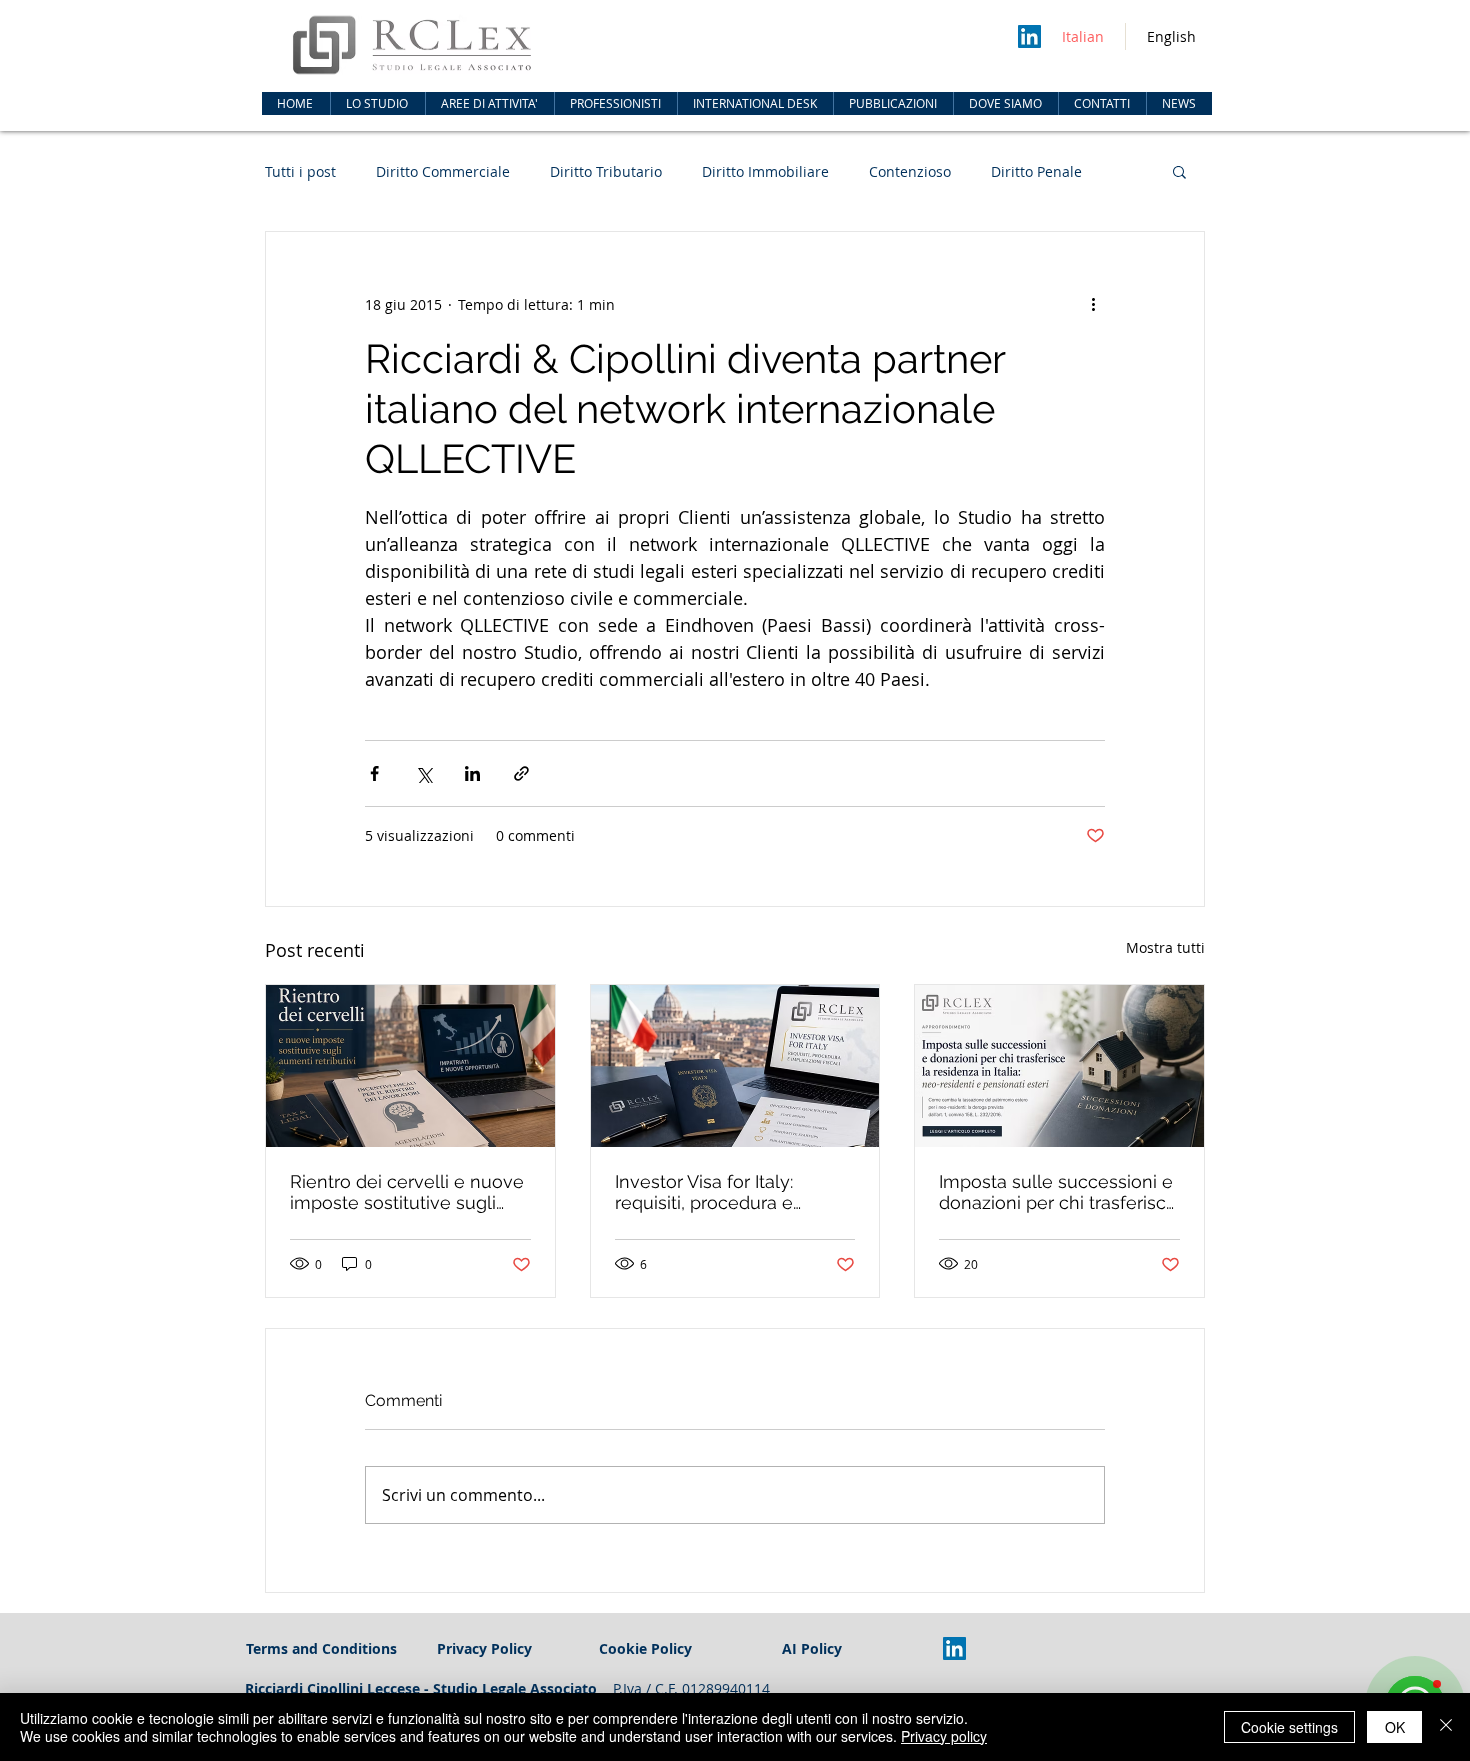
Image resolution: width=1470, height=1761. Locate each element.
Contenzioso (910, 171)
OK (1395, 1727)
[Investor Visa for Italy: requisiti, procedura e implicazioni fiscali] (735, 1066)
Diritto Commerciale (443, 171)
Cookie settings (1289, 1727)
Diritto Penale (1036, 171)
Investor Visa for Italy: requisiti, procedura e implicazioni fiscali (704, 1192)
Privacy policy (944, 1736)
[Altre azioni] (1093, 304)
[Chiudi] (1446, 1727)
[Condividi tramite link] (521, 773)
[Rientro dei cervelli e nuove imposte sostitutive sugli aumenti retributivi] (410, 1066)
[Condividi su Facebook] (374, 773)
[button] (489, 103)
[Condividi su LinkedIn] (472, 773)
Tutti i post (300, 171)
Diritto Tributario (606, 171)
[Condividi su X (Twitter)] (423, 773)
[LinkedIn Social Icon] (1029, 36)
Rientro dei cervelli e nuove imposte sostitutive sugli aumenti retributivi (407, 1192)
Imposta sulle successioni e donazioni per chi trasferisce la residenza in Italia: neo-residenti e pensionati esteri (1058, 1192)
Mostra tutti (1165, 947)
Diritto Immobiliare (765, 171)
